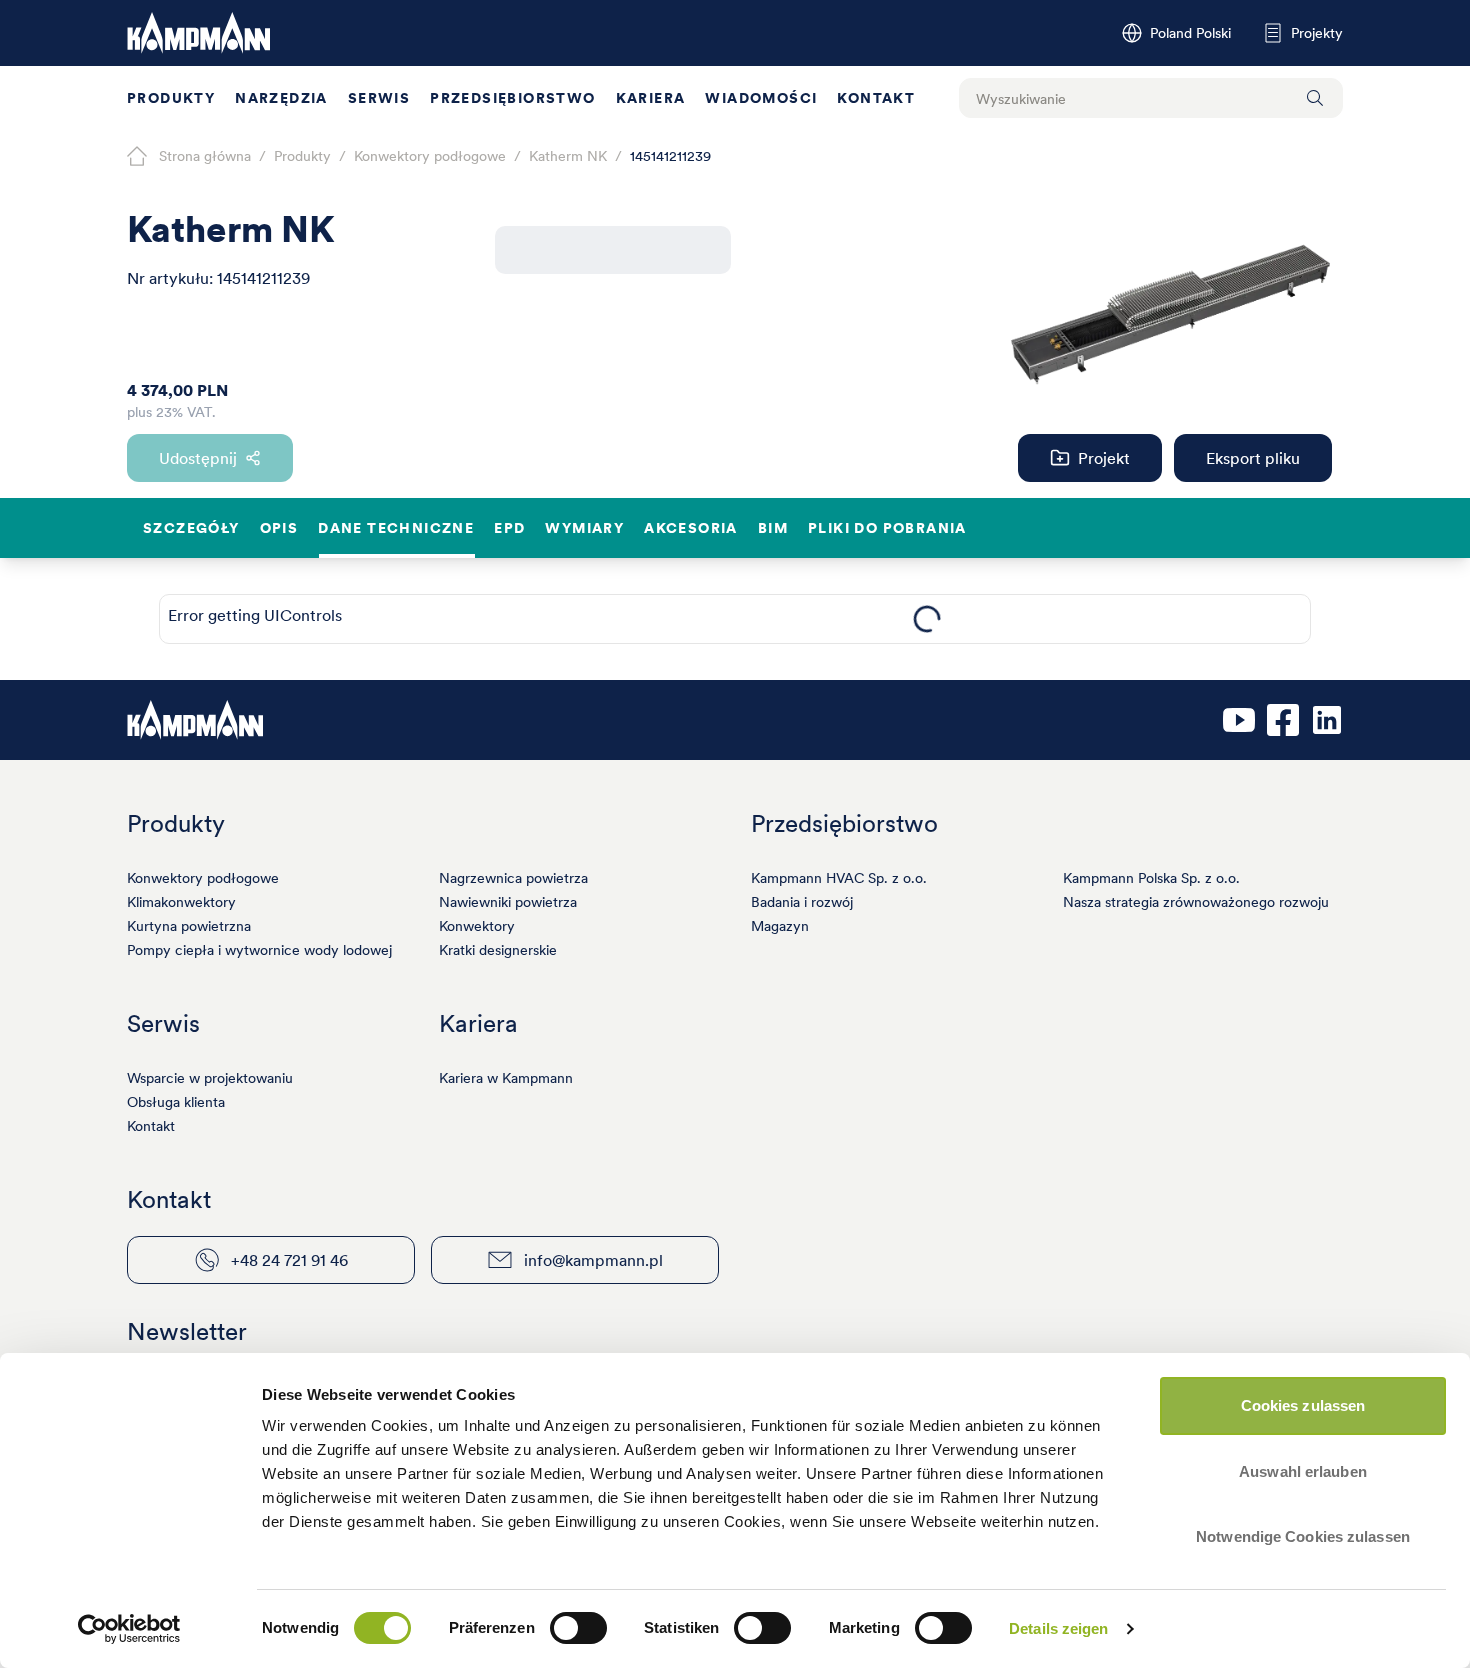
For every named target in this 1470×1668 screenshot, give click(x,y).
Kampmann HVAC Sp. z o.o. (839, 878)
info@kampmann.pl (593, 1260)
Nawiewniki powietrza (508, 902)
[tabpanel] (926, 619)
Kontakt (876, 98)
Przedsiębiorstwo (512, 98)
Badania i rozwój (802, 902)
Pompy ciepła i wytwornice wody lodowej (259, 950)
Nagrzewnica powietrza (513, 878)
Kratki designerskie (498, 950)
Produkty (171, 98)
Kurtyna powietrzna (189, 926)
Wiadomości (761, 98)
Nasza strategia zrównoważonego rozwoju (1196, 902)
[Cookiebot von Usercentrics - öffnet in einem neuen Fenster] (129, 1629)
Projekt (1104, 458)
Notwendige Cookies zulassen (1303, 1536)
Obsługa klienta (176, 1102)
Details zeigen (1058, 1628)
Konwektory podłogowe (203, 878)
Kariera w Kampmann (506, 1078)
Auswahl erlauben (1303, 1471)
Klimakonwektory (181, 902)
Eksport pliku (1253, 458)
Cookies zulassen (1303, 1405)
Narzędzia (281, 98)
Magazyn (780, 926)
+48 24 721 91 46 (289, 1260)
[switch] (578, 1628)
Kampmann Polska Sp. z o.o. (1151, 878)
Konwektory (477, 926)
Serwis (379, 98)
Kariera (651, 98)
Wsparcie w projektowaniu (210, 1078)
